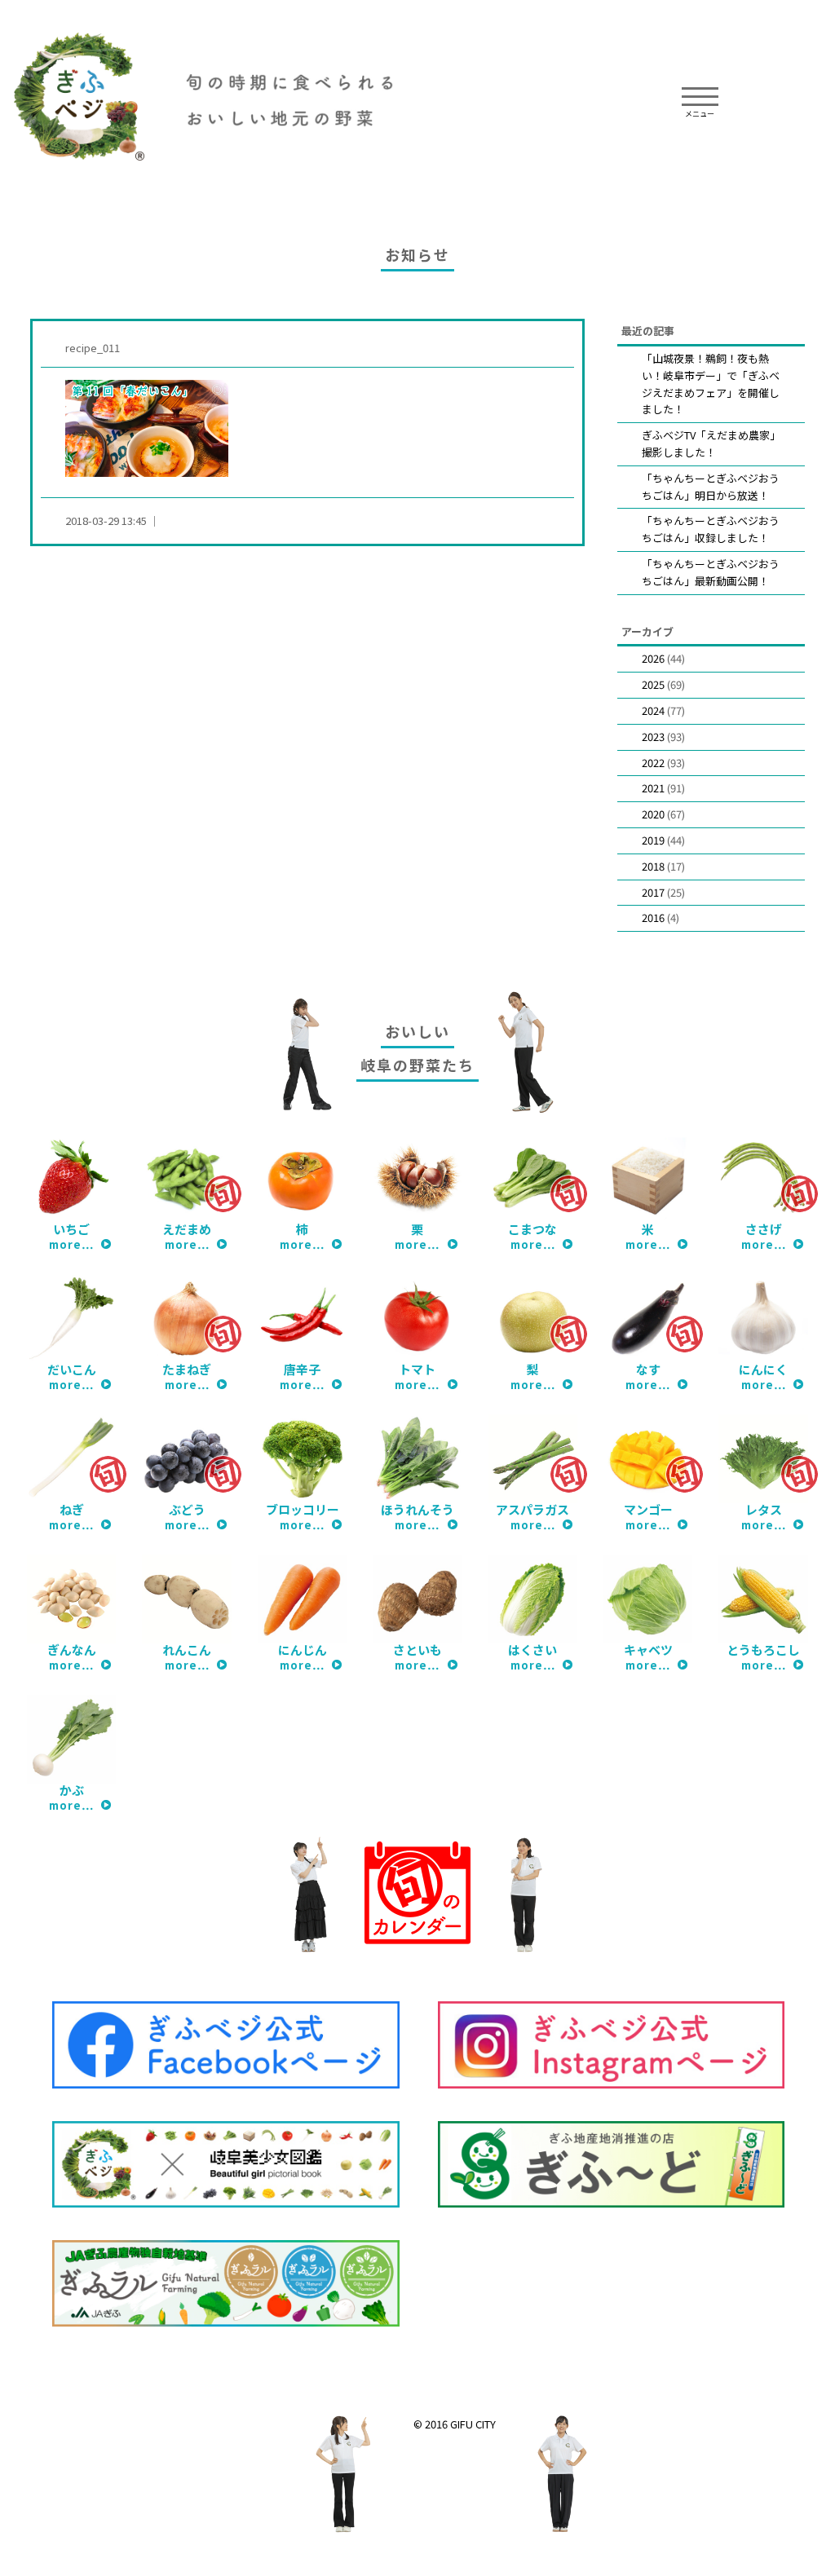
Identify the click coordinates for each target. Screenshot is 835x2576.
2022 (653, 763)
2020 (653, 814)
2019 (653, 840)
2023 (653, 737)
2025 (653, 684)
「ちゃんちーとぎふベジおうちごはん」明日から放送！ (711, 487)
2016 (653, 917)
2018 (653, 866)
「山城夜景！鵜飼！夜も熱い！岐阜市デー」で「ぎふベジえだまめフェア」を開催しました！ (711, 384)
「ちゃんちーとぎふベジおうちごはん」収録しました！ (711, 529)
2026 (653, 658)
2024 (653, 710)
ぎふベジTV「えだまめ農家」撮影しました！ (711, 443)
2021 (653, 788)
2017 (653, 892)
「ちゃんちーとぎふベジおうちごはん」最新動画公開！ (711, 572)
